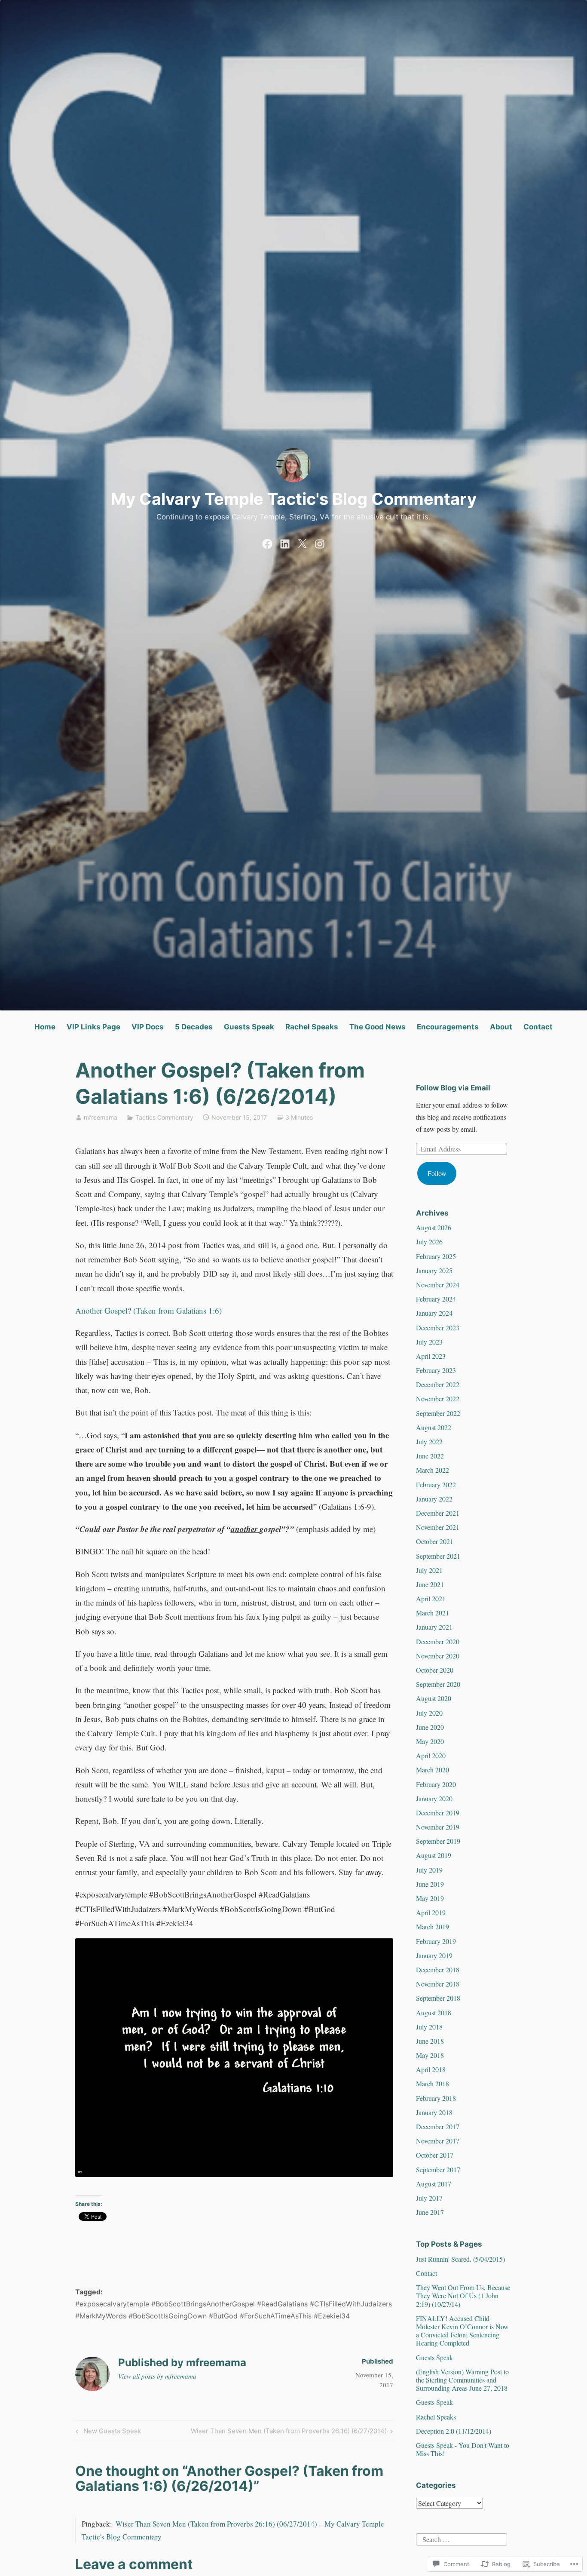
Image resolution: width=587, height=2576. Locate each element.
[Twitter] (302, 542)
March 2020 (433, 1770)
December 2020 (438, 1641)
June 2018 (430, 2041)
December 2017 (438, 2126)
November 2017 (438, 2141)
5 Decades (194, 1027)
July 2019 (429, 1870)
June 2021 (430, 1584)
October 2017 (435, 2155)
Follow (437, 1173)
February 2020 (436, 1784)
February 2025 (436, 1256)
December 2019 (438, 1813)
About (501, 1027)
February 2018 (436, 2098)
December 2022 (438, 1384)
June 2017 (430, 2212)
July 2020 (429, 1713)
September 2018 (438, 1998)
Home (45, 1027)
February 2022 (436, 1485)
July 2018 (429, 2027)
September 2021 (438, 1556)
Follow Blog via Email (453, 1088)
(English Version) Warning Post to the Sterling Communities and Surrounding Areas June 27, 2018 (462, 2380)
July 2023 (429, 1342)
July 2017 (429, 2198)
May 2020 (430, 1741)
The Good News (378, 1027)
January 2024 (434, 1313)
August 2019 (434, 1855)
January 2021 (434, 1627)
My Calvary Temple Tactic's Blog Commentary (294, 499)
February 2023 (436, 1370)
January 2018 (434, 2112)
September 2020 (438, 1684)
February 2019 (436, 1941)
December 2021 (438, 1513)
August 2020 (434, 1698)
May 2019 (430, 1898)
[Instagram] (320, 542)
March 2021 (433, 1613)
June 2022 (430, 1456)
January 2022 (434, 1499)
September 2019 (438, 1841)
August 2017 (434, 2184)
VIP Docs (148, 1027)
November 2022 (438, 1399)
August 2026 (434, 1227)
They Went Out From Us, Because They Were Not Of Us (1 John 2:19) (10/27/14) (463, 2295)
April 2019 (431, 1912)
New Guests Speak (107, 2432)
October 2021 (435, 1541)
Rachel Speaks (312, 1027)
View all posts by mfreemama (157, 2376)
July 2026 (429, 1242)
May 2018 (430, 2055)
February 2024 (436, 1299)
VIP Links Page (93, 1027)
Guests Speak (249, 1027)
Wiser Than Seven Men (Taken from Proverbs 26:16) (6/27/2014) (289, 2432)
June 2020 (430, 1727)
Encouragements (448, 1027)
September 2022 (438, 1413)
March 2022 (433, 1470)
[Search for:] (462, 2538)
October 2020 (435, 1670)
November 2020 (438, 1656)
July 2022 (429, 1442)
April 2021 (431, 1598)
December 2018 (438, 1970)
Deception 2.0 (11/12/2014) (454, 2431)
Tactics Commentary (164, 1117)
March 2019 (433, 1927)
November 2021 (438, 1527)
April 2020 (431, 1755)
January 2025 (434, 1270)
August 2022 (434, 1427)
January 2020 (434, 1798)
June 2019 (430, 1884)
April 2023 (431, 1356)
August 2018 (434, 2013)
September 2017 (438, 2169)
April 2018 (431, 2069)
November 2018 (438, 1984)
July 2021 (429, 1570)
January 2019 (434, 1955)
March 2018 (433, 2083)
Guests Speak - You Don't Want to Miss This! (463, 2449)
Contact (538, 1027)
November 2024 (438, 1285)
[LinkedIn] (285, 542)
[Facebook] (267, 542)
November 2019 (438, 1827)
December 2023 (438, 1328)
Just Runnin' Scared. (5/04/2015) (460, 2259)
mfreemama (101, 1117)
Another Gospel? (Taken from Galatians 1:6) (148, 1310)
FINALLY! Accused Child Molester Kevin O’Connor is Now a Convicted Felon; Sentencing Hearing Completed (462, 2331)
